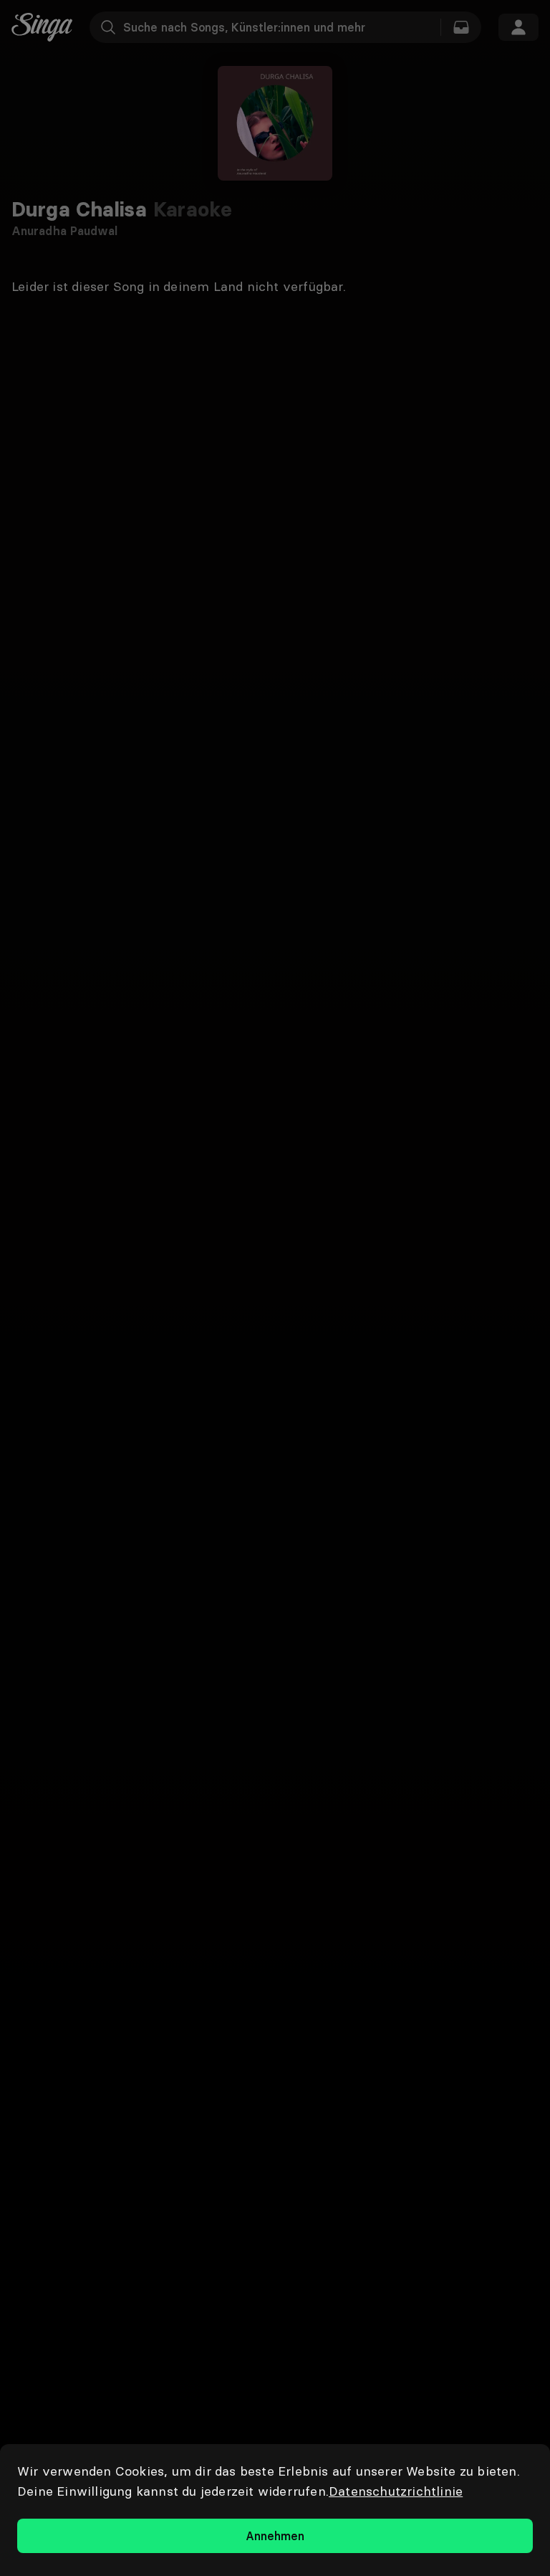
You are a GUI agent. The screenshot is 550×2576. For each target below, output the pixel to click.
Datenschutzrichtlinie (396, 2491)
